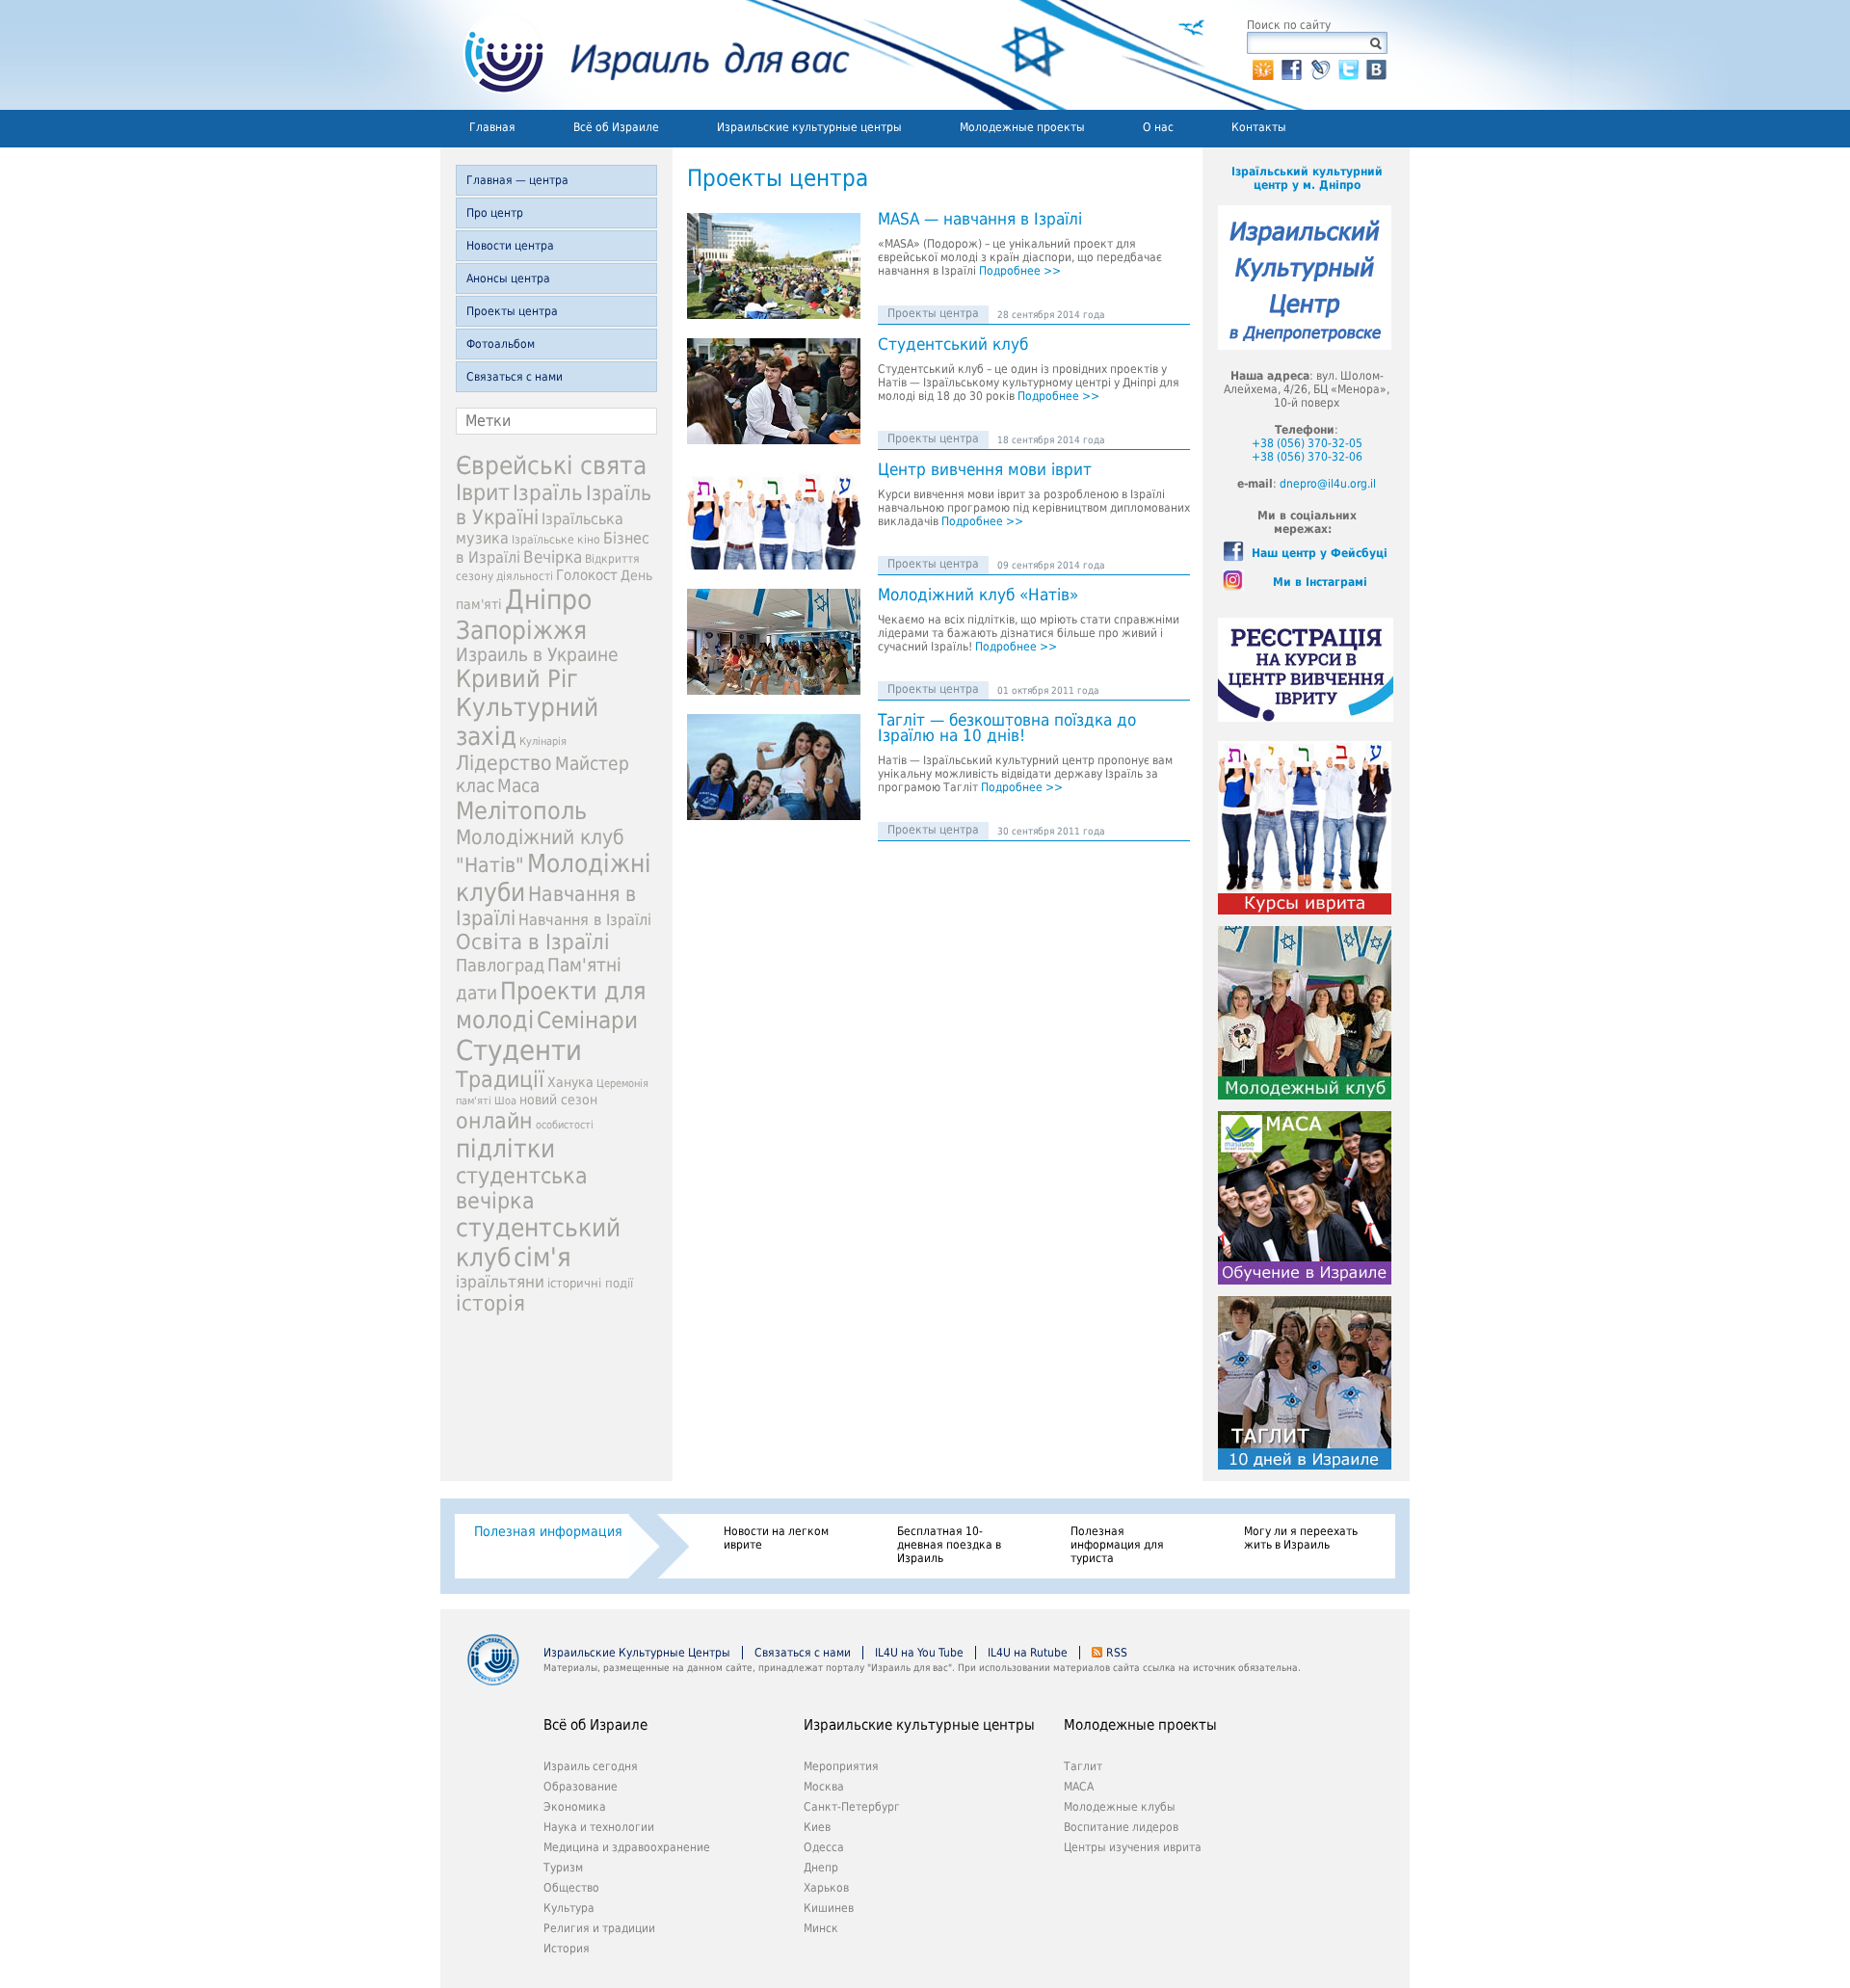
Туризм (563, 1868)
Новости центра (510, 246)
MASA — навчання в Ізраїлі (980, 220)
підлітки (505, 1149)
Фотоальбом (501, 344)
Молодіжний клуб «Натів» (978, 596)
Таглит (1083, 1766)
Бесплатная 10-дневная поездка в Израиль (949, 1545)
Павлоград (500, 965)
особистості (565, 1125)
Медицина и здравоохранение (627, 1847)
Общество (571, 1888)
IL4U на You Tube (919, 1653)
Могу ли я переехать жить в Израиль (1301, 1538)
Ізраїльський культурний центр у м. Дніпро (1307, 178)
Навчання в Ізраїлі (585, 920)
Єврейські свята (551, 465)
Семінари (587, 1021)
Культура (569, 1908)
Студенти (519, 1050)
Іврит (483, 492)
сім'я (542, 1257)
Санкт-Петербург (852, 1807)
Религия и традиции (599, 1928)
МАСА (1079, 1787)
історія (490, 1303)
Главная (492, 127)
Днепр (821, 1868)
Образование (581, 1787)
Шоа (505, 1101)
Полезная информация (548, 1531)
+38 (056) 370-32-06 (1307, 457)
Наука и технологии (599, 1827)
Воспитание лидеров (1121, 1827)
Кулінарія (543, 742)
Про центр (495, 213)
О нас (1158, 127)
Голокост (587, 575)
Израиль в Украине (537, 655)
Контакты (1259, 127)
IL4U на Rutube (1028, 1653)
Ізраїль (548, 493)
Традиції (500, 1079)
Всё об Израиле (616, 127)
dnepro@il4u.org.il (1328, 484)
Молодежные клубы (1120, 1807)
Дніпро (548, 600)
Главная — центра (517, 180)
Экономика (575, 1807)
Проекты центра (512, 311)
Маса (518, 786)
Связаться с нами (515, 377)
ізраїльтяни (500, 1282)
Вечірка (553, 557)
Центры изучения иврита (1133, 1847)
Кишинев (829, 1908)
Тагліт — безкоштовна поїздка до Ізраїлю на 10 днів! (1007, 729)
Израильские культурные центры (809, 127)
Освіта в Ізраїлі (533, 942)
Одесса (824, 1847)
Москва (824, 1787)
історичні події (590, 1283)
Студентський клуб (953, 345)
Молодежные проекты (1022, 127)
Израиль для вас (645, 55)
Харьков (826, 1888)
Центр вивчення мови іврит (985, 470)
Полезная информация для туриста (1117, 1545)
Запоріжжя (521, 630)
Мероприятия (841, 1766)
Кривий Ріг (517, 679)
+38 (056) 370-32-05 (1307, 443)
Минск (821, 1928)
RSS (1117, 1653)
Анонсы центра (508, 278)
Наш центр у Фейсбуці (1320, 553)
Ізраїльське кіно (556, 540)
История (567, 1948)
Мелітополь (521, 811)
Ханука (570, 1082)
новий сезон (558, 1100)
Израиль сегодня (591, 1766)
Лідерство (504, 763)
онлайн (494, 1121)
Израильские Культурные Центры (637, 1653)
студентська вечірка (522, 1188)
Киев (817, 1827)
